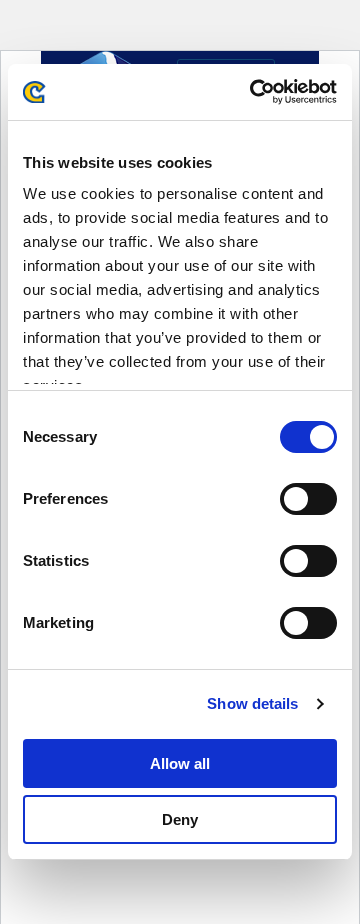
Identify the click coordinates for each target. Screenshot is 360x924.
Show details (252, 703)
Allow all (180, 763)
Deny (180, 819)
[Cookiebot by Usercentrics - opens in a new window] (254, 92)
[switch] (308, 499)
